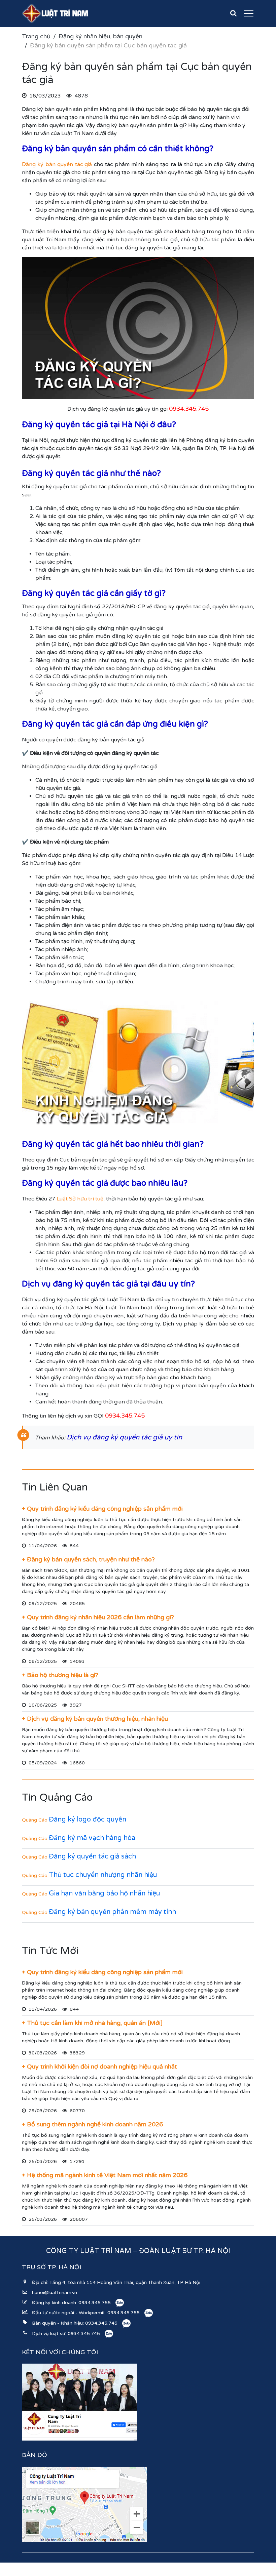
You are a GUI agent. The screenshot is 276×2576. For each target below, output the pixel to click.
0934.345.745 (101, 2323)
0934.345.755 (95, 2303)
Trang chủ (36, 36)
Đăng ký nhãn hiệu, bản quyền (100, 36)
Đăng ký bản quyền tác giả (57, 164)
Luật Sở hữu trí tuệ (80, 1199)
